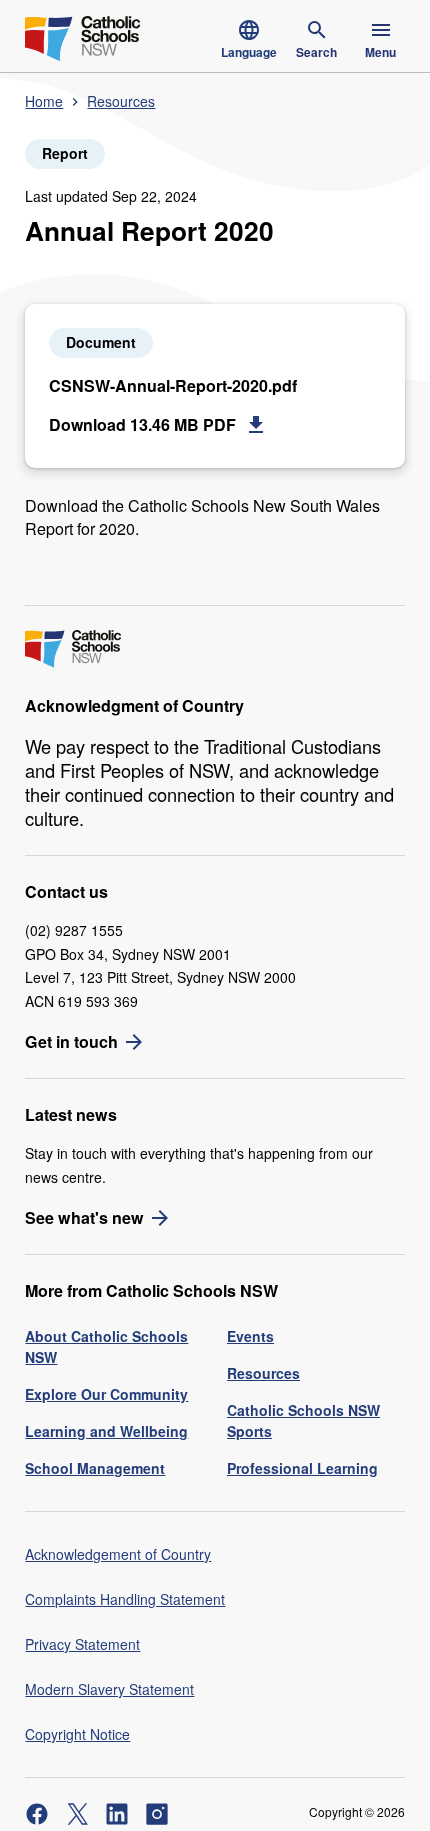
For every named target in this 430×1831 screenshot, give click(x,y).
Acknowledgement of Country (118, 1554)
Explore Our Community (106, 1394)
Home (44, 101)
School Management (95, 1468)
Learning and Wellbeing (106, 1431)
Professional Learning (302, 1468)
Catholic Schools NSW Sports (303, 1420)
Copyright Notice (77, 1734)
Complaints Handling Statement (125, 1599)
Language (249, 52)
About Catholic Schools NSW (106, 1346)
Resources (121, 101)
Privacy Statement (82, 1644)
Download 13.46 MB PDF (142, 424)
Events (250, 1336)
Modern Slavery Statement (109, 1689)
